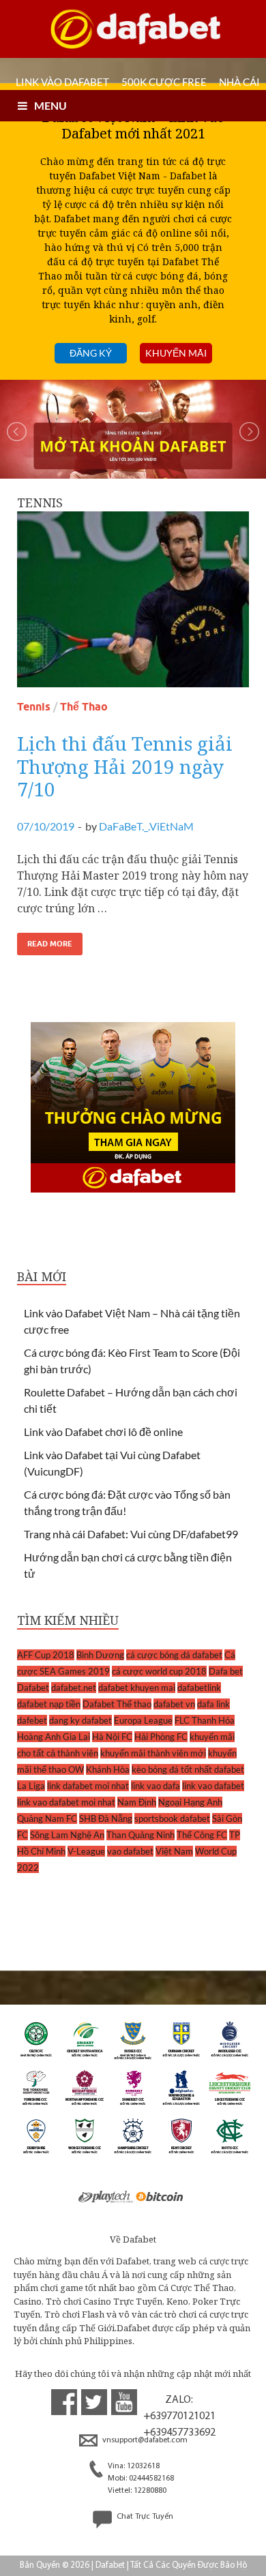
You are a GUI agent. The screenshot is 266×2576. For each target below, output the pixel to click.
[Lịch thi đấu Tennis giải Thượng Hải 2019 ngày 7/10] (133, 605)
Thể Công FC (202, 1835)
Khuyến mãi (176, 353)
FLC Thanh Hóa (205, 1720)
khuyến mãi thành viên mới (153, 1753)
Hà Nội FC (112, 1737)
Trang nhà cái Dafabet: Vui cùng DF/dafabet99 (131, 1534)
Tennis (34, 707)
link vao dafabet (213, 1786)
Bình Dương (100, 1655)
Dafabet (33, 1688)
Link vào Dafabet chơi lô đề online (103, 1432)
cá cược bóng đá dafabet (174, 1655)
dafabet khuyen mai (137, 1688)
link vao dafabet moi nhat (66, 1802)
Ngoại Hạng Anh (190, 1802)
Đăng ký (91, 353)
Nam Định (137, 1802)
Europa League (143, 1720)
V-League (86, 1851)
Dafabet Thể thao (117, 1704)
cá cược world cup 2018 (159, 1671)
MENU (50, 105)
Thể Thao (84, 707)
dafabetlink (199, 1688)
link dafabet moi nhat (88, 1786)
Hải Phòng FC (161, 1737)
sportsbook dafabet (172, 1818)
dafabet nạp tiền (49, 1704)
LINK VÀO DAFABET (62, 82)
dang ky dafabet (80, 1720)
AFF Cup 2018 (46, 1655)
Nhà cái (239, 82)
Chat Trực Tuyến (144, 2517)
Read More (50, 944)
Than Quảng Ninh (141, 1835)
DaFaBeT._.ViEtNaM (146, 826)
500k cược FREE (164, 82)
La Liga (31, 1786)
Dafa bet (226, 1671)
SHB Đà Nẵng (106, 1818)
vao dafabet (130, 1851)
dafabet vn (174, 1704)
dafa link (213, 1704)
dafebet (32, 1720)
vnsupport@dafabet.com (144, 2440)
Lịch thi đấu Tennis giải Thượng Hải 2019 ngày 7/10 (125, 766)
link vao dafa (156, 1786)
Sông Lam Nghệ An (67, 1835)
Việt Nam (174, 1851)
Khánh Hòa (108, 1769)
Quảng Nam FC (47, 1818)
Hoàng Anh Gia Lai (54, 1737)
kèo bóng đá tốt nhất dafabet (188, 1769)
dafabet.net (74, 1688)
